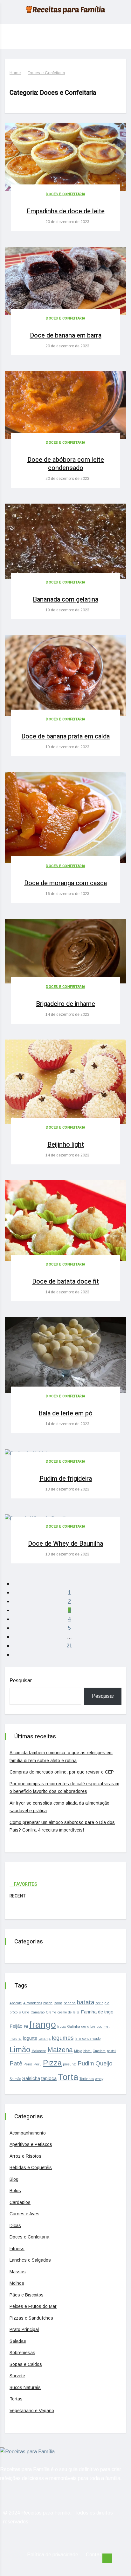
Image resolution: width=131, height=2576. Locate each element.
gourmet (103, 2026)
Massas (18, 2272)
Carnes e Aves (24, 2214)
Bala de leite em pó (65, 1413)
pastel (111, 2051)
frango (43, 2024)
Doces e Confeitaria (46, 73)
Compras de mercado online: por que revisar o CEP (62, 1772)
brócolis (15, 2012)
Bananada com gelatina (65, 599)
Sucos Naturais (25, 2387)
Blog (14, 2179)
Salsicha (31, 2078)
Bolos (15, 2191)
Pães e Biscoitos (27, 2295)
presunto (70, 2064)
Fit (26, 2026)
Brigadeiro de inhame (65, 1004)
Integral (16, 2038)
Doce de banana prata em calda (65, 736)
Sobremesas (22, 2353)
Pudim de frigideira (66, 1479)
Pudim (86, 2063)
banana (70, 2003)
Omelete (99, 2051)
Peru (38, 2064)
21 (69, 1646)
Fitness (17, 2249)
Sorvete (17, 2376)
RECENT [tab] (18, 1896)
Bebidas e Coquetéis (31, 2167)
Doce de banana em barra (66, 335)
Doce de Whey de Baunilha (65, 1544)
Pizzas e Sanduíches (31, 2318)
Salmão (15, 2079)
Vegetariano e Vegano (32, 2411)
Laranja (45, 2038)
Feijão (16, 2026)
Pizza (52, 2063)
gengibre (88, 2026)
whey (99, 2079)
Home (15, 73)
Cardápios (20, 2202)
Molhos (17, 2283)
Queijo (104, 2063)
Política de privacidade (53, 2555)
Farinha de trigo (97, 2012)
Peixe (28, 2064)
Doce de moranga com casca (65, 883)
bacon (48, 2003)
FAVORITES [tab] (25, 1884)
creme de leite (69, 2012)
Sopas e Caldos (26, 2364)
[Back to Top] (107, 2559)
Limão (20, 2049)
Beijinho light (66, 1145)
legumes (63, 2038)
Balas (58, 2003)
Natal (87, 2051)
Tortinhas (87, 2079)
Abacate (16, 2003)
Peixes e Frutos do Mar (33, 2306)
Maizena (60, 2050)
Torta (68, 2077)
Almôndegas (33, 2003)
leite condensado (88, 2038)
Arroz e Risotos (25, 2156)
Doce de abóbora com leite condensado (66, 464)
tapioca (49, 2078)
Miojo (78, 2051)
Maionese (39, 2051)
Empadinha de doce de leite (66, 211)
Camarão (38, 2012)
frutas (62, 2026)
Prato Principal (24, 2329)
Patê (16, 2063)
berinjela (102, 2003)
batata (86, 2002)
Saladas (18, 2341)
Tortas (16, 2399)
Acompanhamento (28, 2133)
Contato (95, 2555)
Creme (51, 2012)
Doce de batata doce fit (65, 1282)
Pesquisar (21, 1681)
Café (26, 2012)
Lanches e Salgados (30, 2260)
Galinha (74, 2026)
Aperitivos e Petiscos (31, 2144)
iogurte (30, 2038)
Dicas (15, 2225)
